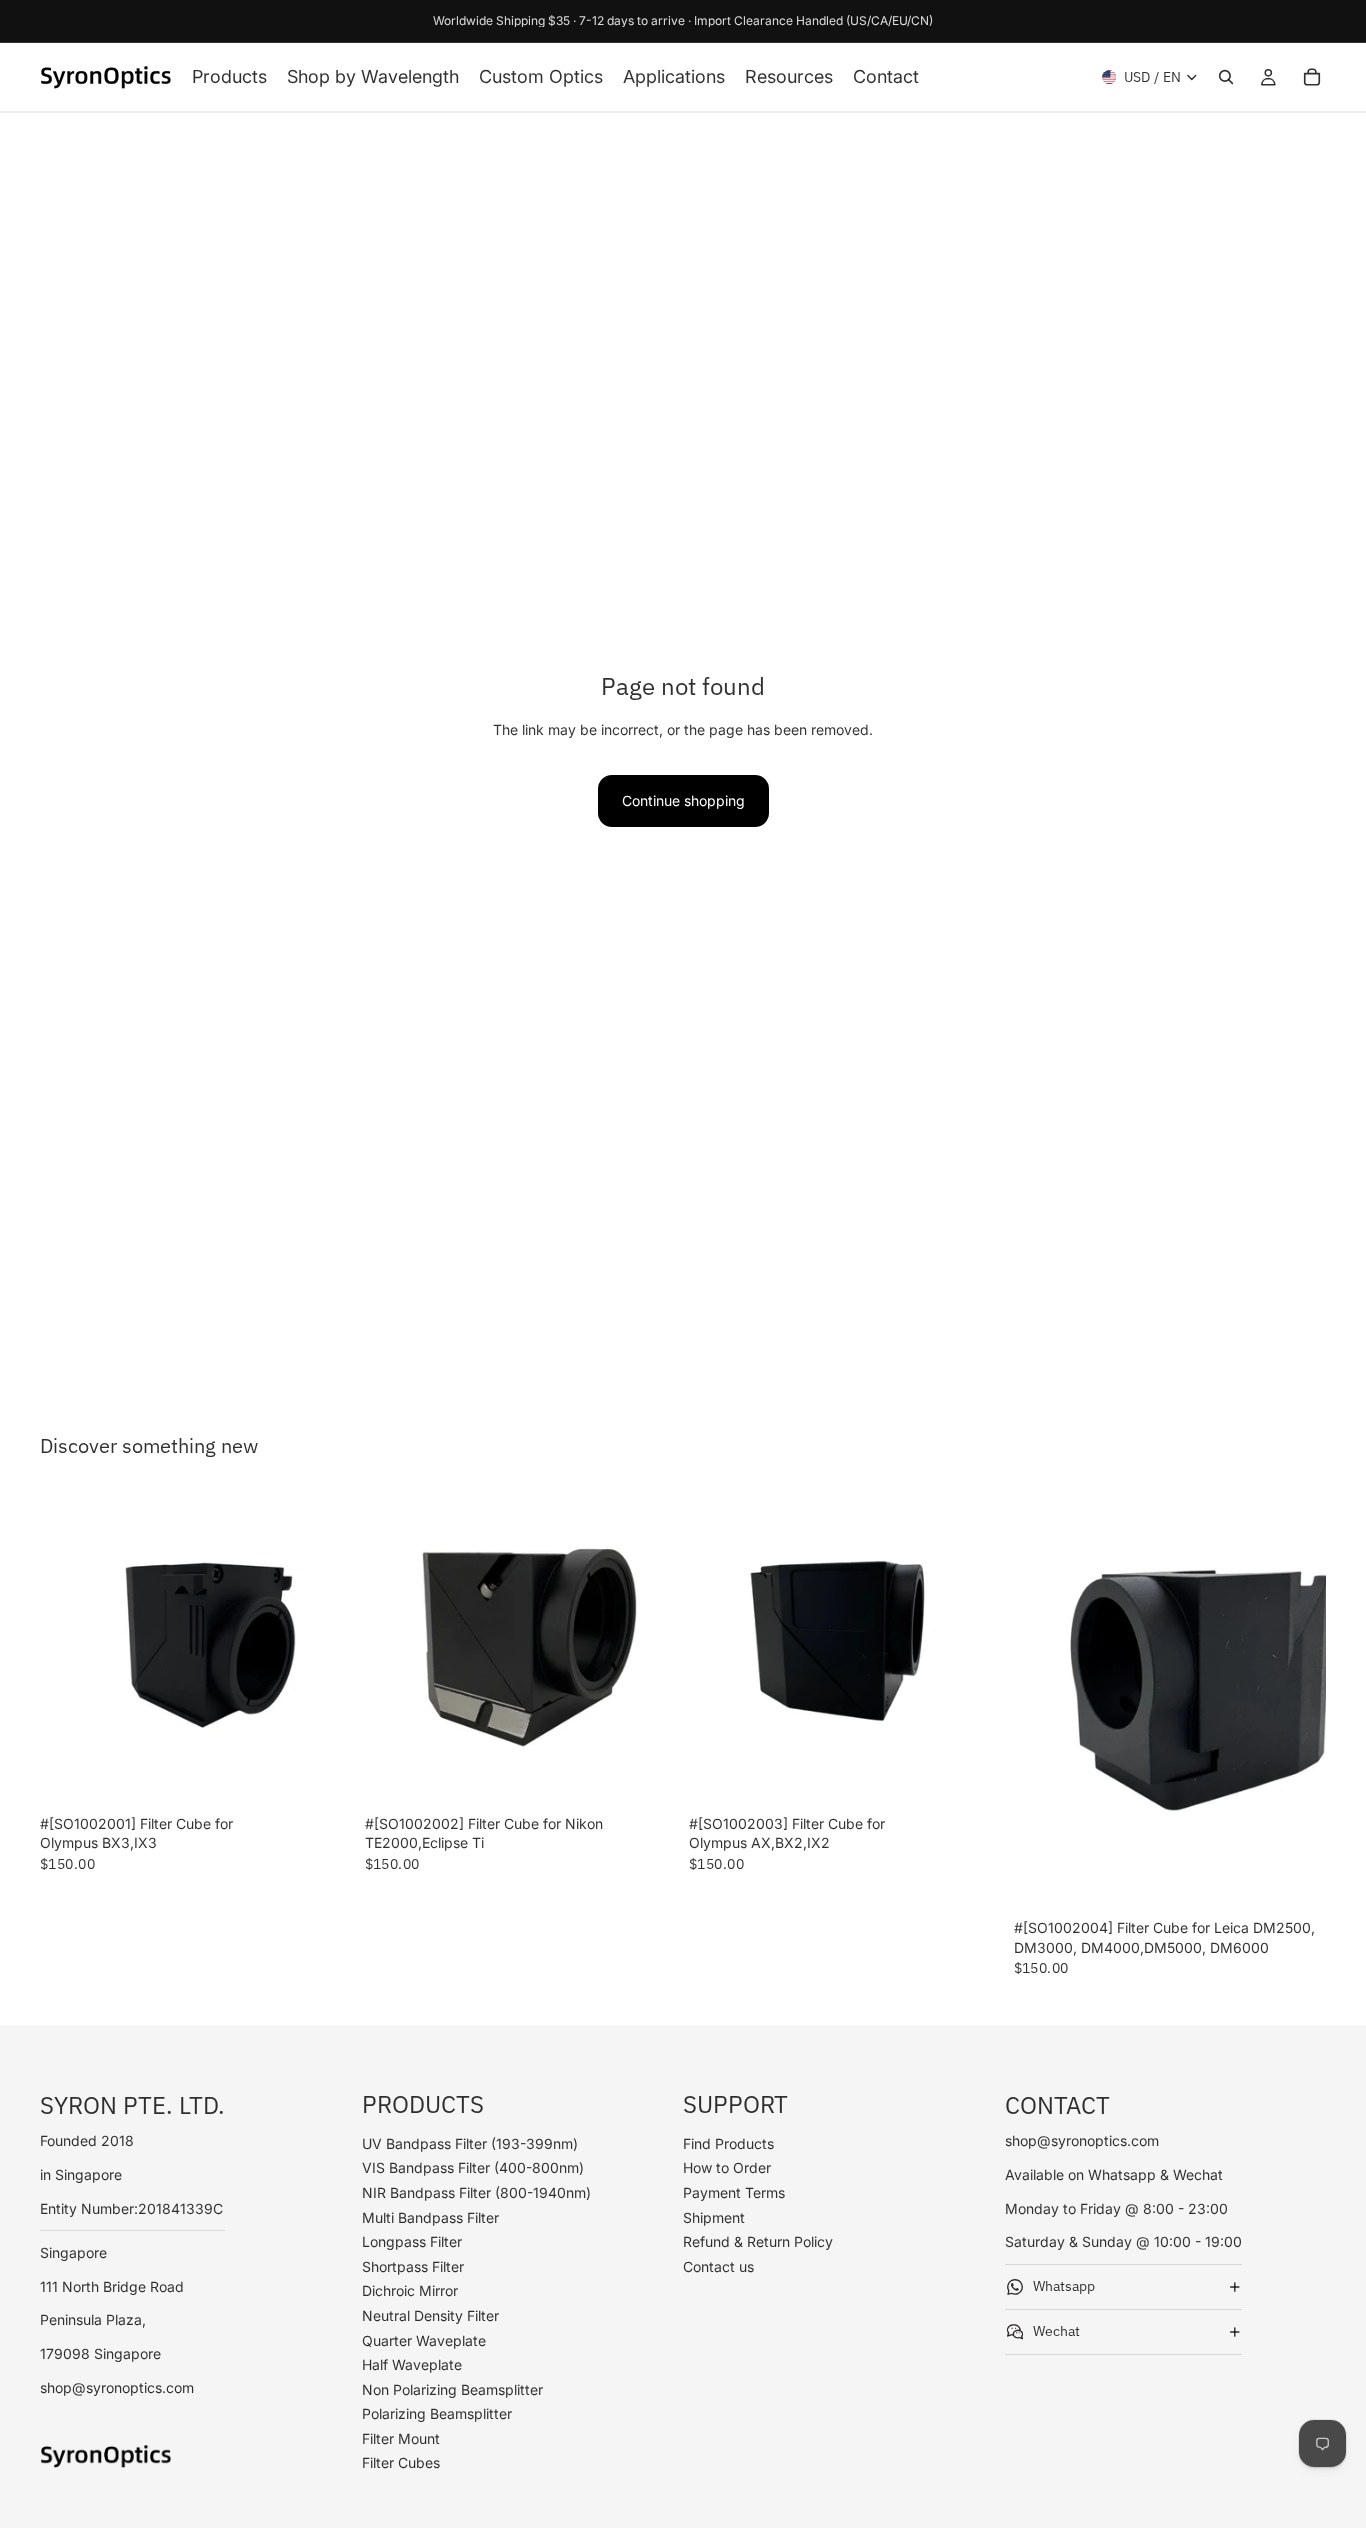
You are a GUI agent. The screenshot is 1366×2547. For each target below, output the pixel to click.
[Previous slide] (70, 1649)
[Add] (322, 1775)
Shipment (714, 2216)
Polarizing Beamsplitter (437, 2413)
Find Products (728, 2143)
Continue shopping (683, 800)
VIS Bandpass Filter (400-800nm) (473, 2167)
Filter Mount (401, 2438)
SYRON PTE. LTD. (132, 2105)
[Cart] (1312, 77)
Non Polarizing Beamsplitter (452, 2388)
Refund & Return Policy (758, 2241)
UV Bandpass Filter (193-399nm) (470, 2143)
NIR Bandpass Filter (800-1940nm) (476, 2192)
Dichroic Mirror (410, 2290)
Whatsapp (1064, 2286)
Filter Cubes (401, 2462)
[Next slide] (323, 1649)
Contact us (718, 2266)
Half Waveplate (412, 2364)
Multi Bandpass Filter (430, 2216)
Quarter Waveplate (424, 2339)
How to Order (727, 2167)
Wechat (1056, 2331)
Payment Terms (734, 2192)
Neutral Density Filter (430, 2315)
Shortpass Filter (413, 2266)
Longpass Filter (412, 2241)
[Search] (1226, 77)
